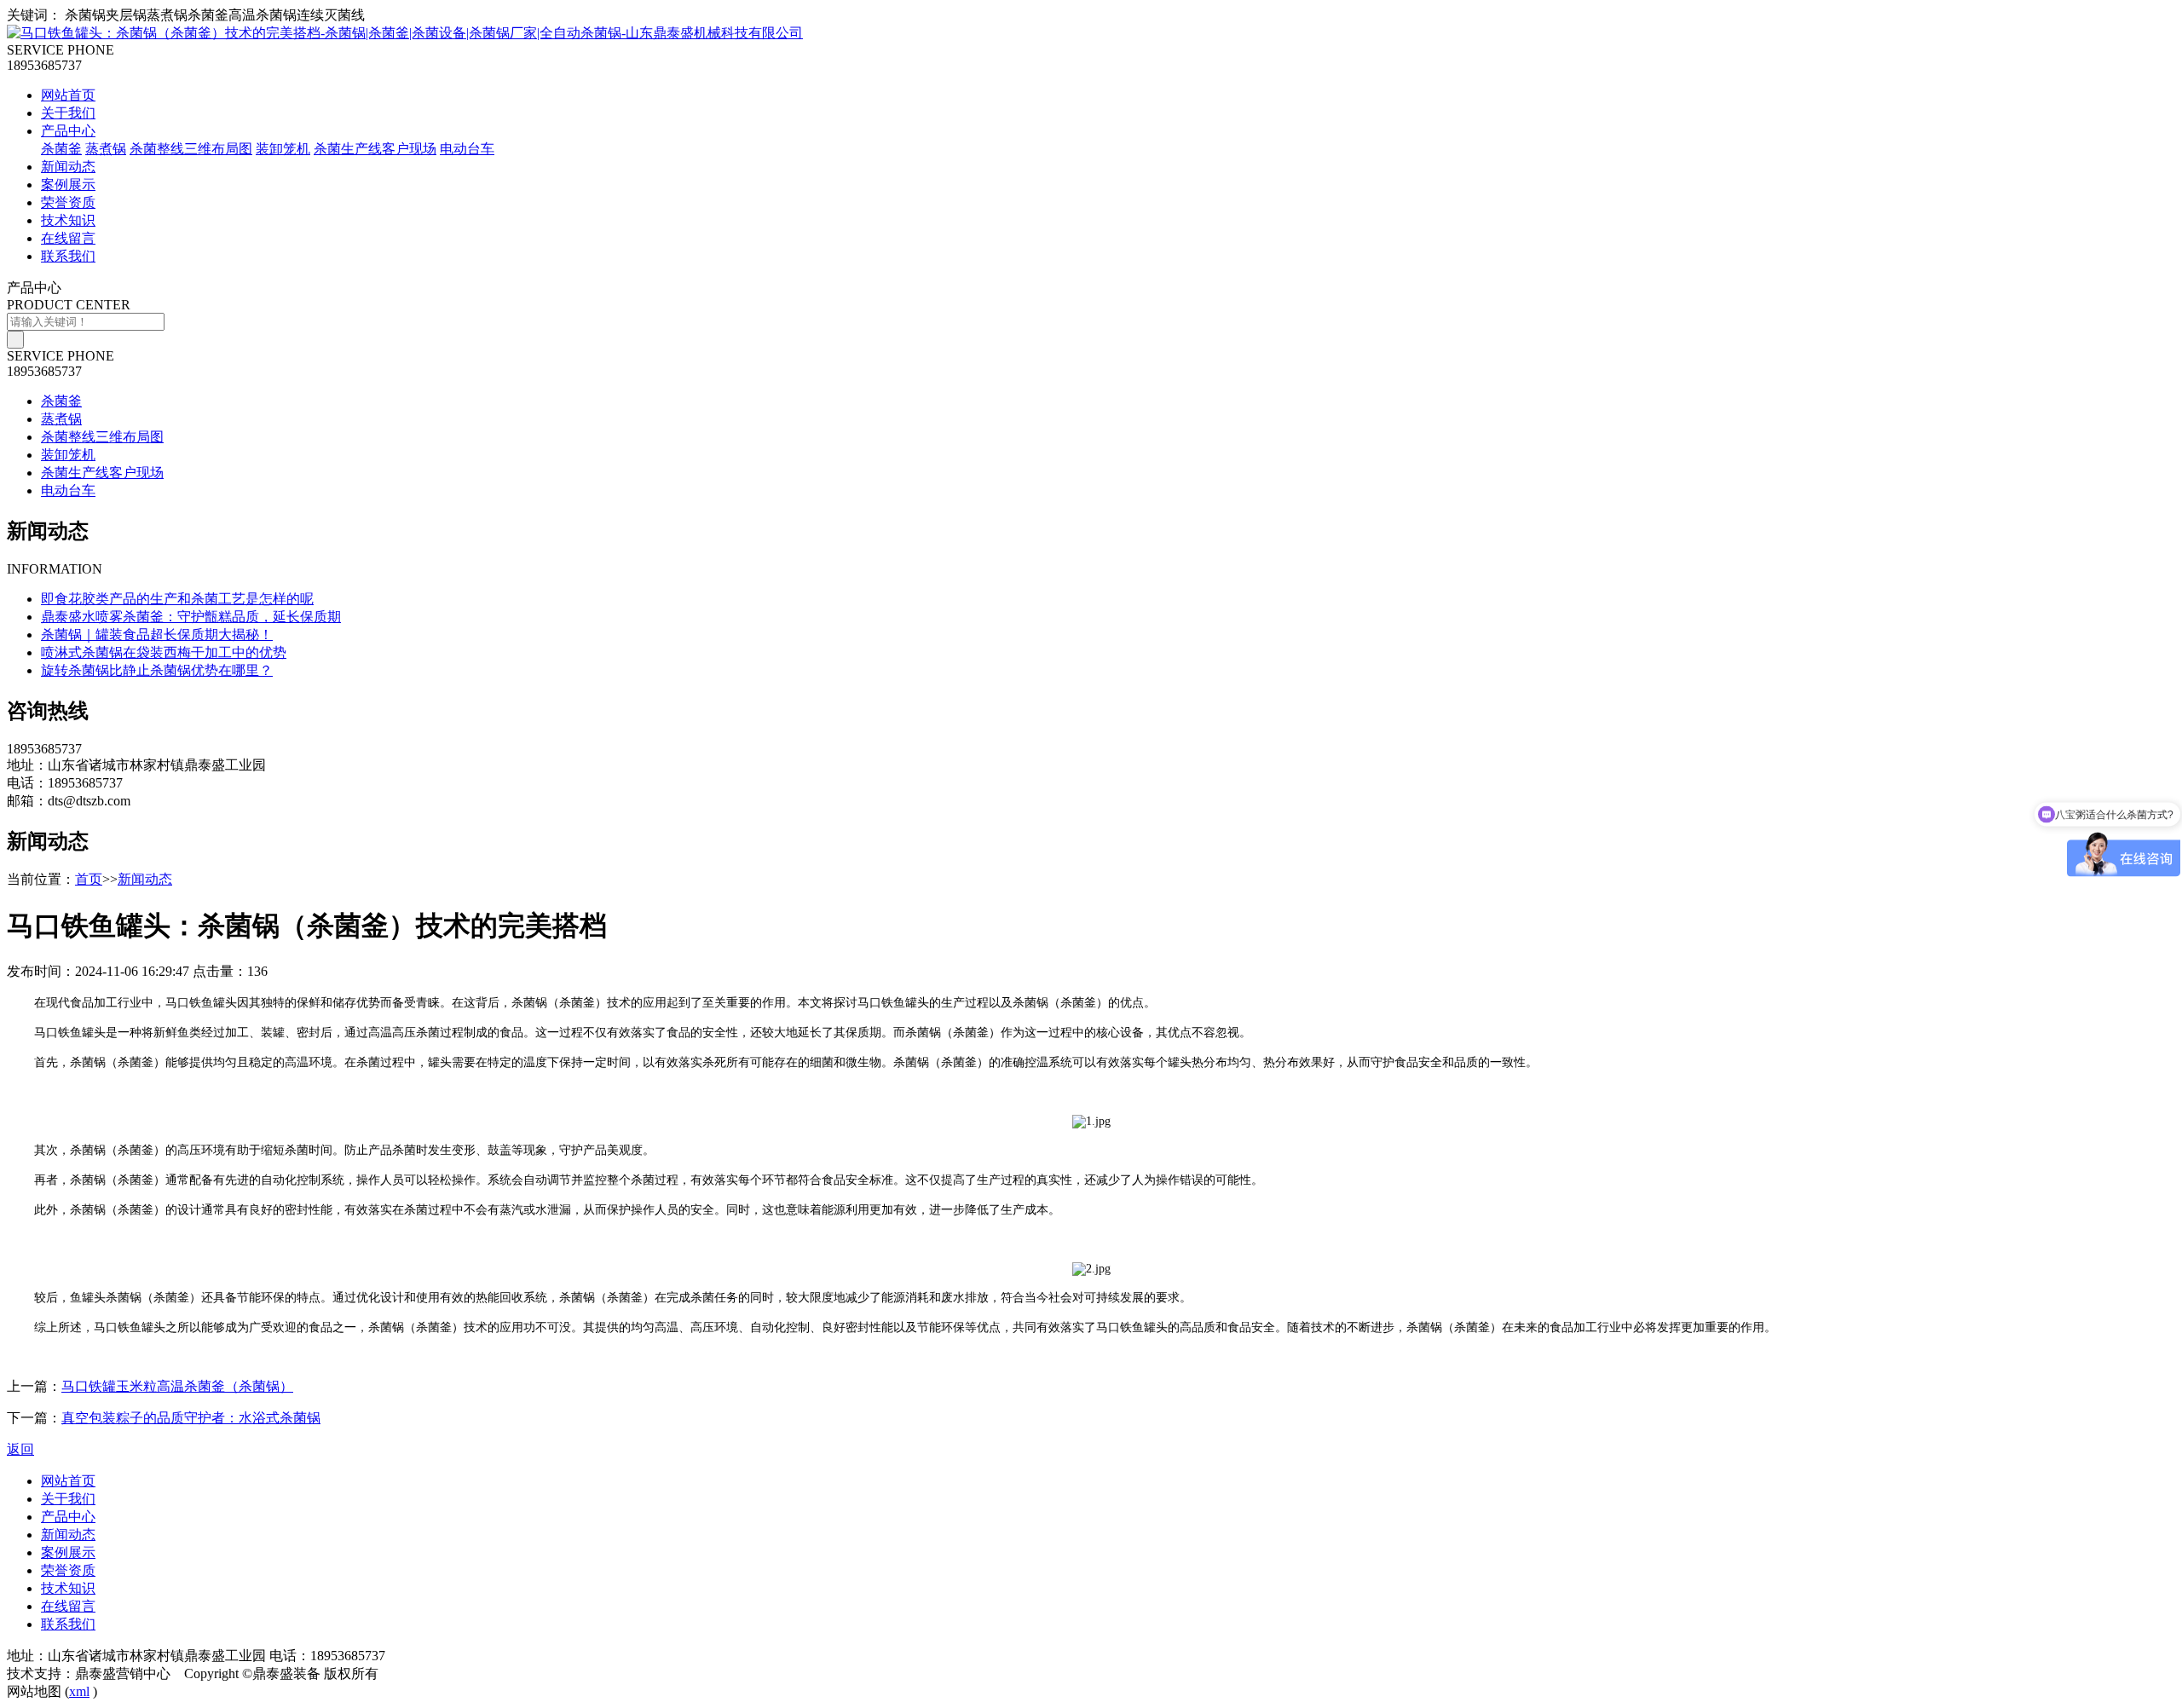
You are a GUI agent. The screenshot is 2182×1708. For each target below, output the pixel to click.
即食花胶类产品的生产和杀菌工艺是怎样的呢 (177, 599)
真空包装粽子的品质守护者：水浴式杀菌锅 (191, 1418)
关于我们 (68, 113)
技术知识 (68, 220)
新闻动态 (68, 167)
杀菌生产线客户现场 (375, 149)
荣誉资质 (68, 202)
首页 (89, 879)
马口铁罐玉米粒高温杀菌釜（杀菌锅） (177, 1386)
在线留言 (68, 238)
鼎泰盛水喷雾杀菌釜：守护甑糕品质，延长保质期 (191, 617)
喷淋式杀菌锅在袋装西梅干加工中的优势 (164, 652)
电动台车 (467, 149)
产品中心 (68, 131)
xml (79, 1691)
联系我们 (68, 256)
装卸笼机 (283, 149)
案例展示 (68, 185)
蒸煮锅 (106, 149)
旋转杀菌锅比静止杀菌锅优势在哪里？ (157, 670)
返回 (20, 1449)
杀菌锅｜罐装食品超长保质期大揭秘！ (157, 635)
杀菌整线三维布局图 (191, 149)
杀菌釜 (61, 149)
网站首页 (68, 95)
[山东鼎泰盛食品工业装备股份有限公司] (405, 33)
